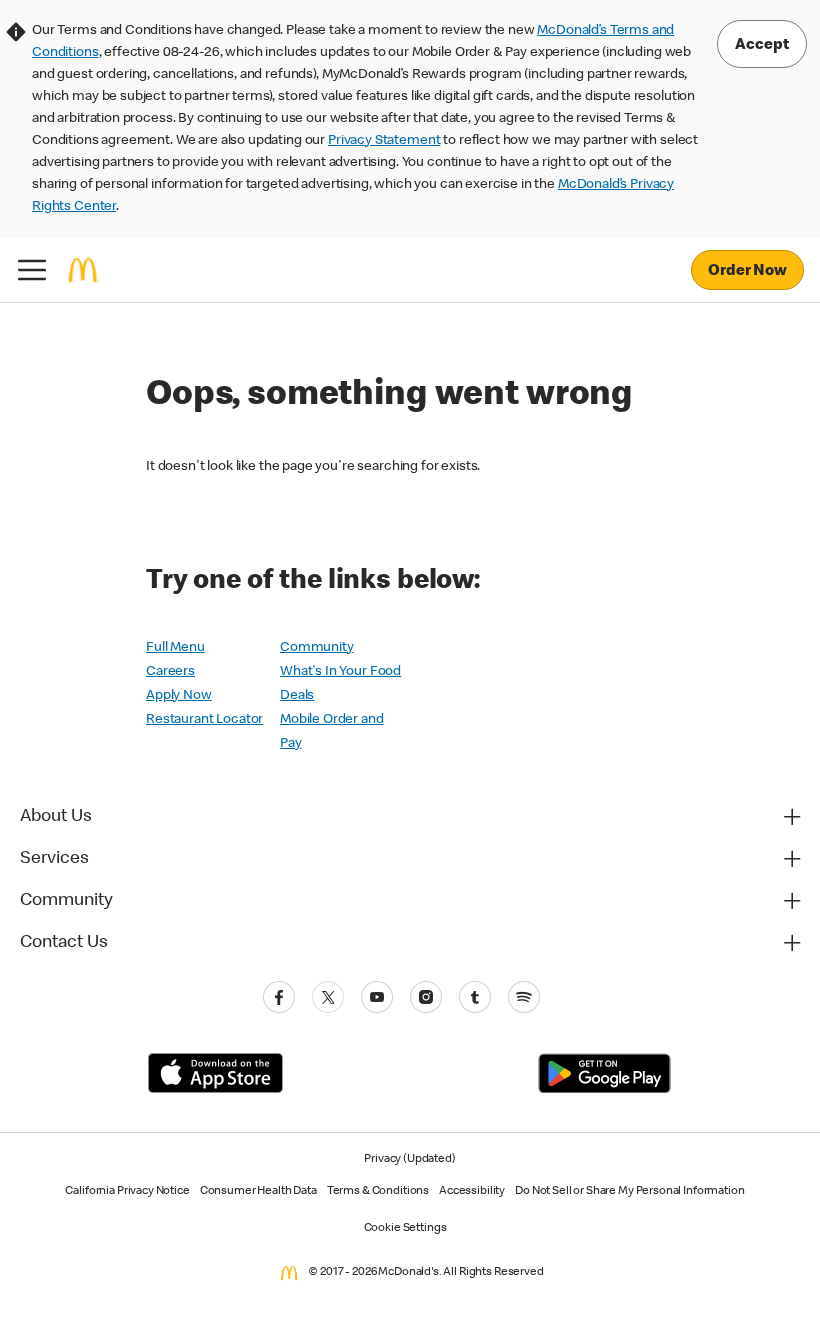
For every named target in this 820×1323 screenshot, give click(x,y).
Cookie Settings (405, 1229)
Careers (170, 672)
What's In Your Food (340, 672)
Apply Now (179, 696)
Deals (297, 696)
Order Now (747, 272)
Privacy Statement (384, 141)
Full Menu (175, 648)
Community (317, 648)
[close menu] (32, 270)
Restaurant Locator (204, 720)
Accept (762, 46)
